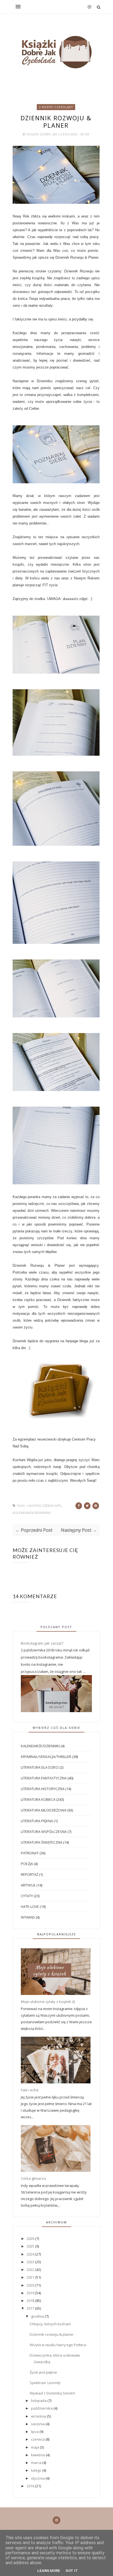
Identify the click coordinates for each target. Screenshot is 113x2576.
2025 (31, 2246)
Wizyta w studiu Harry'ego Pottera (58, 2345)
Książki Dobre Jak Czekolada (53, 134)
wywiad (28, 1917)
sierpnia (38, 2424)
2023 (31, 2262)
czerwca (38, 2439)
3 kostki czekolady (56, 107)
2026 (31, 2239)
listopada (39, 2401)
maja (36, 2447)
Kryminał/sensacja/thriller (46, 1757)
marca (37, 2463)
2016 (31, 2486)
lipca (35, 2432)
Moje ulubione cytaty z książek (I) (48, 2002)
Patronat (30, 1853)
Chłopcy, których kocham (50, 2324)
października (42, 2408)
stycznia (38, 2478)
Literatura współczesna (44, 1832)
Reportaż (29, 1874)
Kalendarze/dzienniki (32, 1513)
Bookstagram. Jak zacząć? (42, 1643)
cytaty (27, 1896)
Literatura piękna (37, 1821)
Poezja (27, 1864)
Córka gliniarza (33, 2178)
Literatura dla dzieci (40, 1767)
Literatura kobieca (38, 1799)
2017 (31, 2308)
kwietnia (38, 2455)
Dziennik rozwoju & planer (52, 2334)
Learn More (49, 2571)
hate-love (30, 1907)
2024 (31, 2254)
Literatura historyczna (43, 1789)
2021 (31, 2277)
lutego (37, 2470)
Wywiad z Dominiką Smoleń (52, 2393)
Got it (72, 2571)
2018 (31, 2301)
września (39, 2416)
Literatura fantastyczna (44, 1778)
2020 (31, 2285)
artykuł (28, 1885)
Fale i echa (30, 2090)
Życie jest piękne (43, 2372)
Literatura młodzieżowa (44, 1810)
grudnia (38, 2316)
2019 (31, 2293)
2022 (31, 2270)
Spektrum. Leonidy (45, 2383)
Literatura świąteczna (42, 1842)
